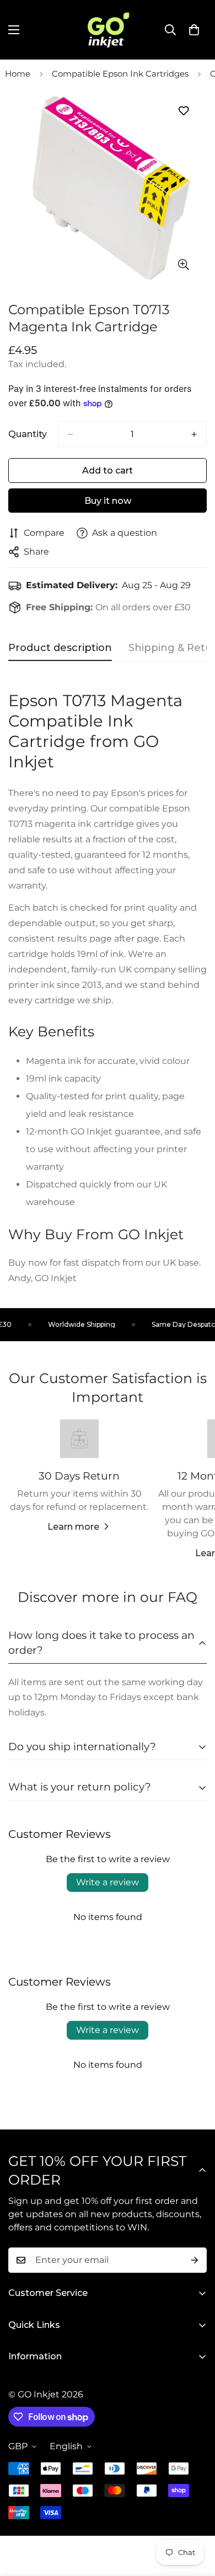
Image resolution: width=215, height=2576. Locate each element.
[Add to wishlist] (183, 111)
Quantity (28, 434)
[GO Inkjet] (108, 30)
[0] (194, 30)
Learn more (73, 1527)
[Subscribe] (195, 2260)
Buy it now (108, 501)
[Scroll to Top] (195, 2518)
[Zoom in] (183, 264)
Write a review (108, 1882)
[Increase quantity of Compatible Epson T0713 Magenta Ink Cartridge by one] (194, 434)
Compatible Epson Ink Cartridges (120, 74)
